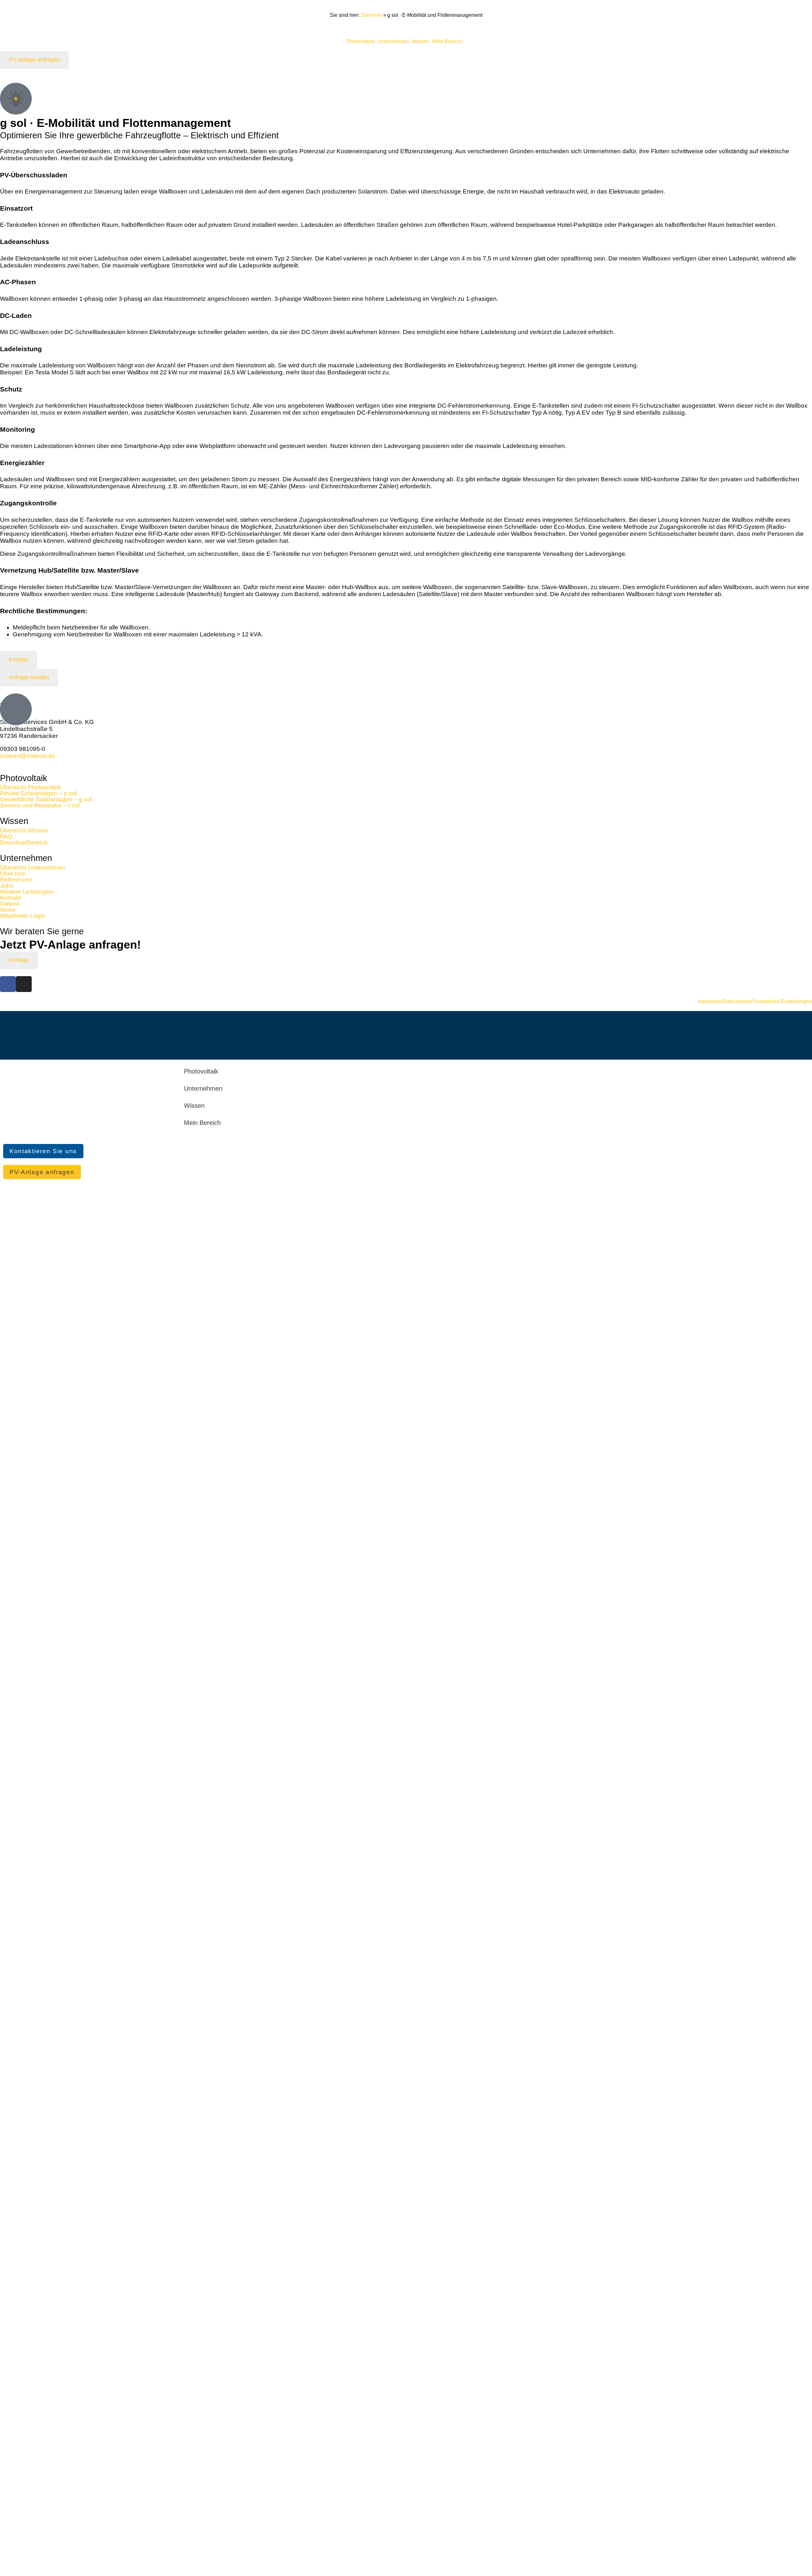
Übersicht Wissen (24, 830)
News (8, 910)
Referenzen (16, 880)
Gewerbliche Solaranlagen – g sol (46, 799)
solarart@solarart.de (28, 756)
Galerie (10, 904)
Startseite (371, 15)
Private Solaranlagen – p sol (38, 793)
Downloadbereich (24, 842)
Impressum (710, 1002)
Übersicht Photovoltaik (31, 787)
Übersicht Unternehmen (33, 867)
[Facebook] (8, 984)
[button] (363, 42)
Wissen (420, 42)
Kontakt (10, 898)
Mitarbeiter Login (23, 916)
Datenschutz (737, 1002)
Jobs (7, 886)
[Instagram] (24, 984)
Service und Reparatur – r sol (40, 805)
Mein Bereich (447, 42)
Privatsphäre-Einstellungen (781, 1002)
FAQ (6, 836)
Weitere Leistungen (26, 892)
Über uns (13, 874)
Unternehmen (393, 42)
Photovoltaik (361, 42)
